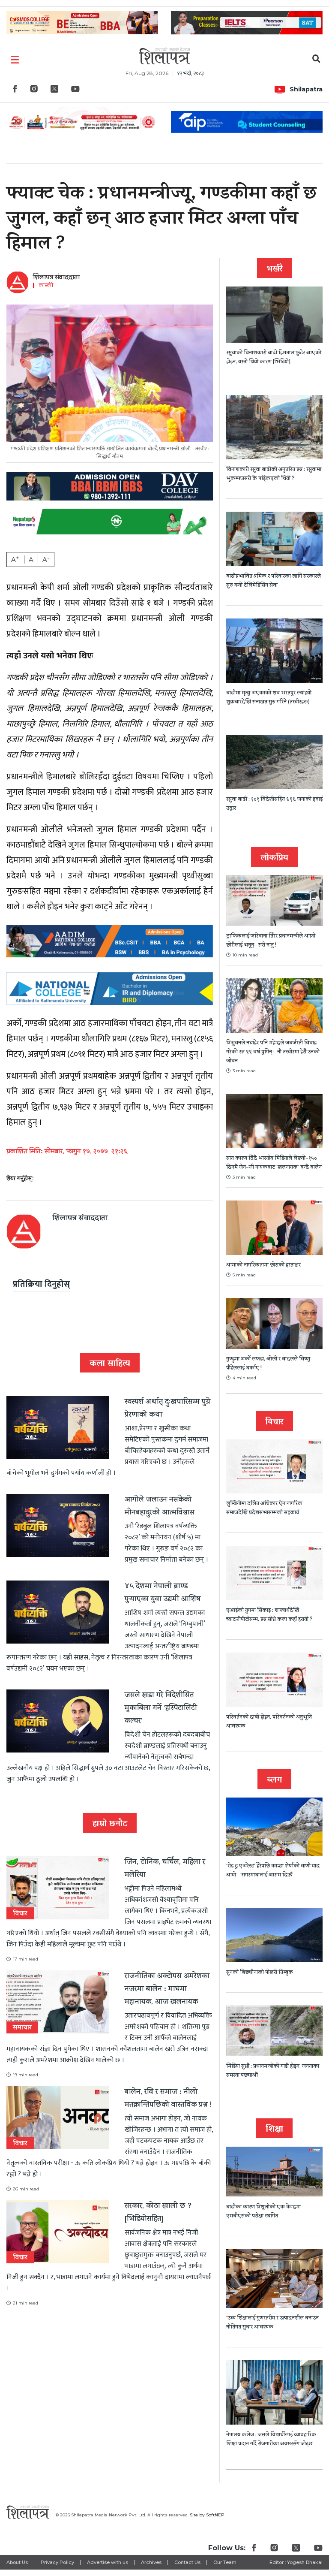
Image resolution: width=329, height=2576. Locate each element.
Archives (151, 2562)
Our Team (225, 2562)
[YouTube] (75, 91)
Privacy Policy (57, 2562)
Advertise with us (108, 2562)
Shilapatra (306, 89)
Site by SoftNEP (207, 2515)
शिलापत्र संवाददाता (56, 278)
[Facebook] (15, 91)
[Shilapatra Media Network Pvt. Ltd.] (164, 56)
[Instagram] (34, 91)
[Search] (316, 60)
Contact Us (187, 2562)
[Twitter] (54, 91)
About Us (17, 2562)
